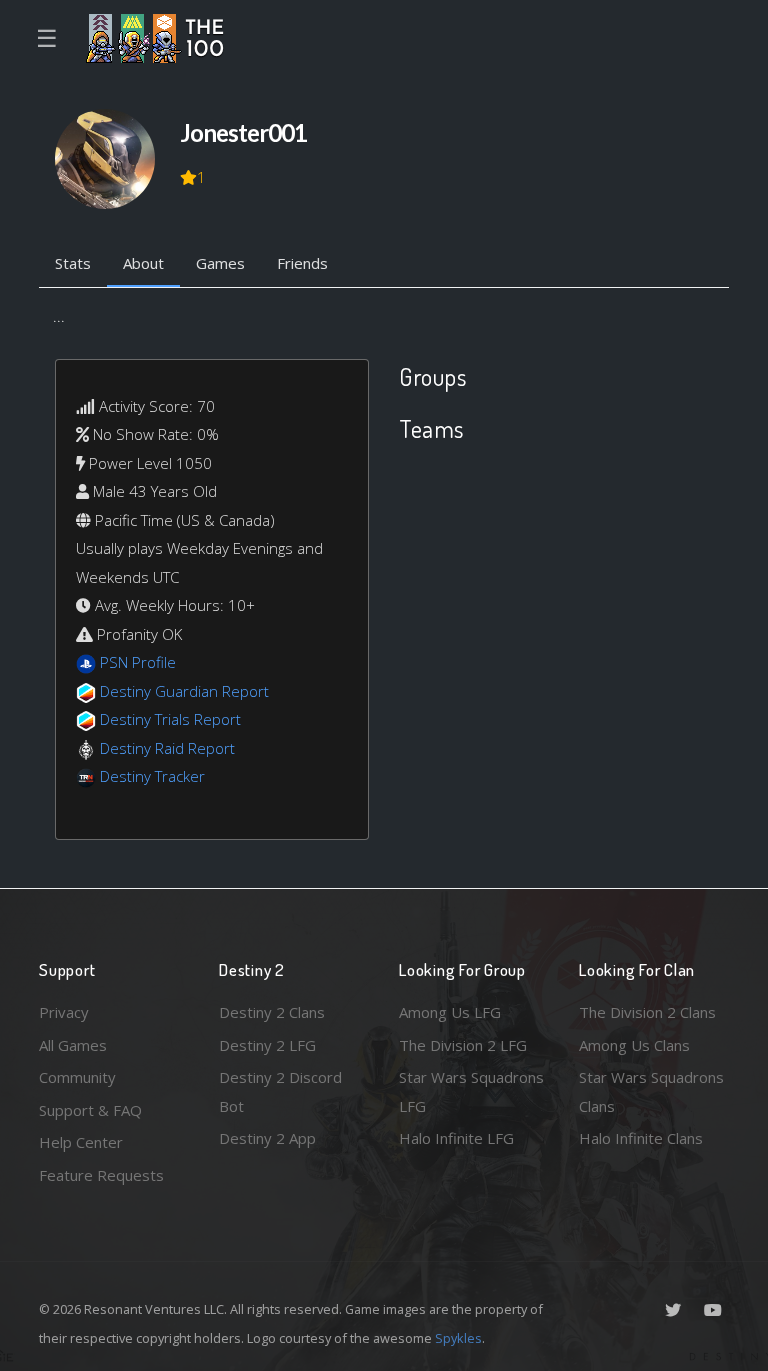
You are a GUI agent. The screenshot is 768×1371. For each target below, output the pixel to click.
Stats (73, 263)
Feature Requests (101, 1175)
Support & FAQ (90, 1110)
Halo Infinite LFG (456, 1138)
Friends (302, 263)
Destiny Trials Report (170, 719)
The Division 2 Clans (647, 1012)
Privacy (64, 1012)
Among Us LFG (450, 1012)
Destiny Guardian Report (184, 691)
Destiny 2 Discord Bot (280, 1091)
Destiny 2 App (267, 1138)
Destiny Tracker (152, 776)
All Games (73, 1045)
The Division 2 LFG (463, 1045)
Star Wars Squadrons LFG (471, 1091)
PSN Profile (138, 662)
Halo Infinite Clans (641, 1138)
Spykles (458, 1338)
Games (220, 263)
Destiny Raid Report (167, 748)
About (143, 263)
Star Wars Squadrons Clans (651, 1091)
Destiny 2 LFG (267, 1045)
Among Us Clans (634, 1045)
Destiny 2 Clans (272, 1012)
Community (77, 1077)
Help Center (81, 1142)
